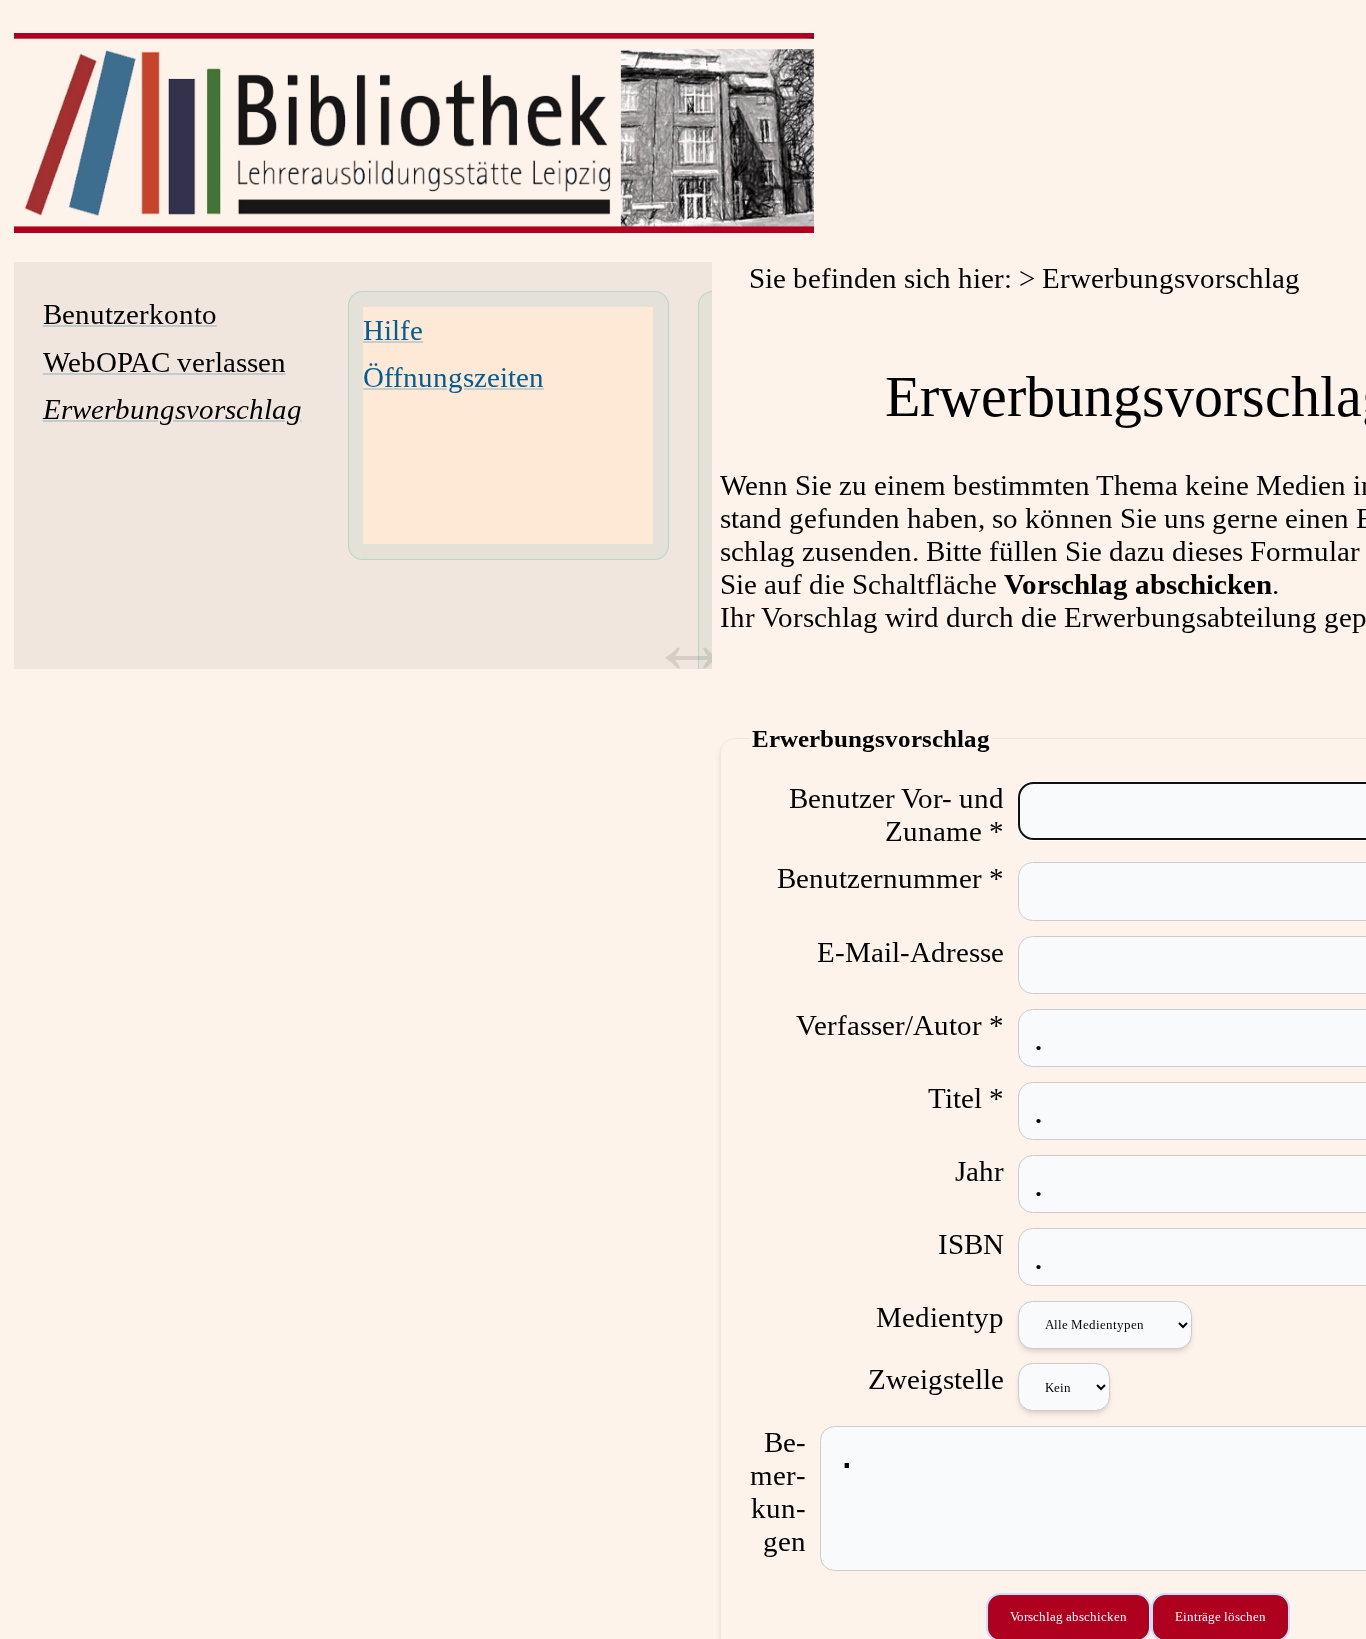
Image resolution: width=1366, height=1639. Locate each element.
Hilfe (393, 330)
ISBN (971, 1244)
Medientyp (940, 1317)
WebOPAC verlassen (164, 362)
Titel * (966, 1098)
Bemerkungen (778, 1491)
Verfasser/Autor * (900, 1025)
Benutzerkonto (130, 314)
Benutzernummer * (890, 878)
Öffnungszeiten (453, 377)
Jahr (979, 1171)
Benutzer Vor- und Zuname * (896, 814)
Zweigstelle (936, 1379)
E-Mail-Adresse (910, 952)
